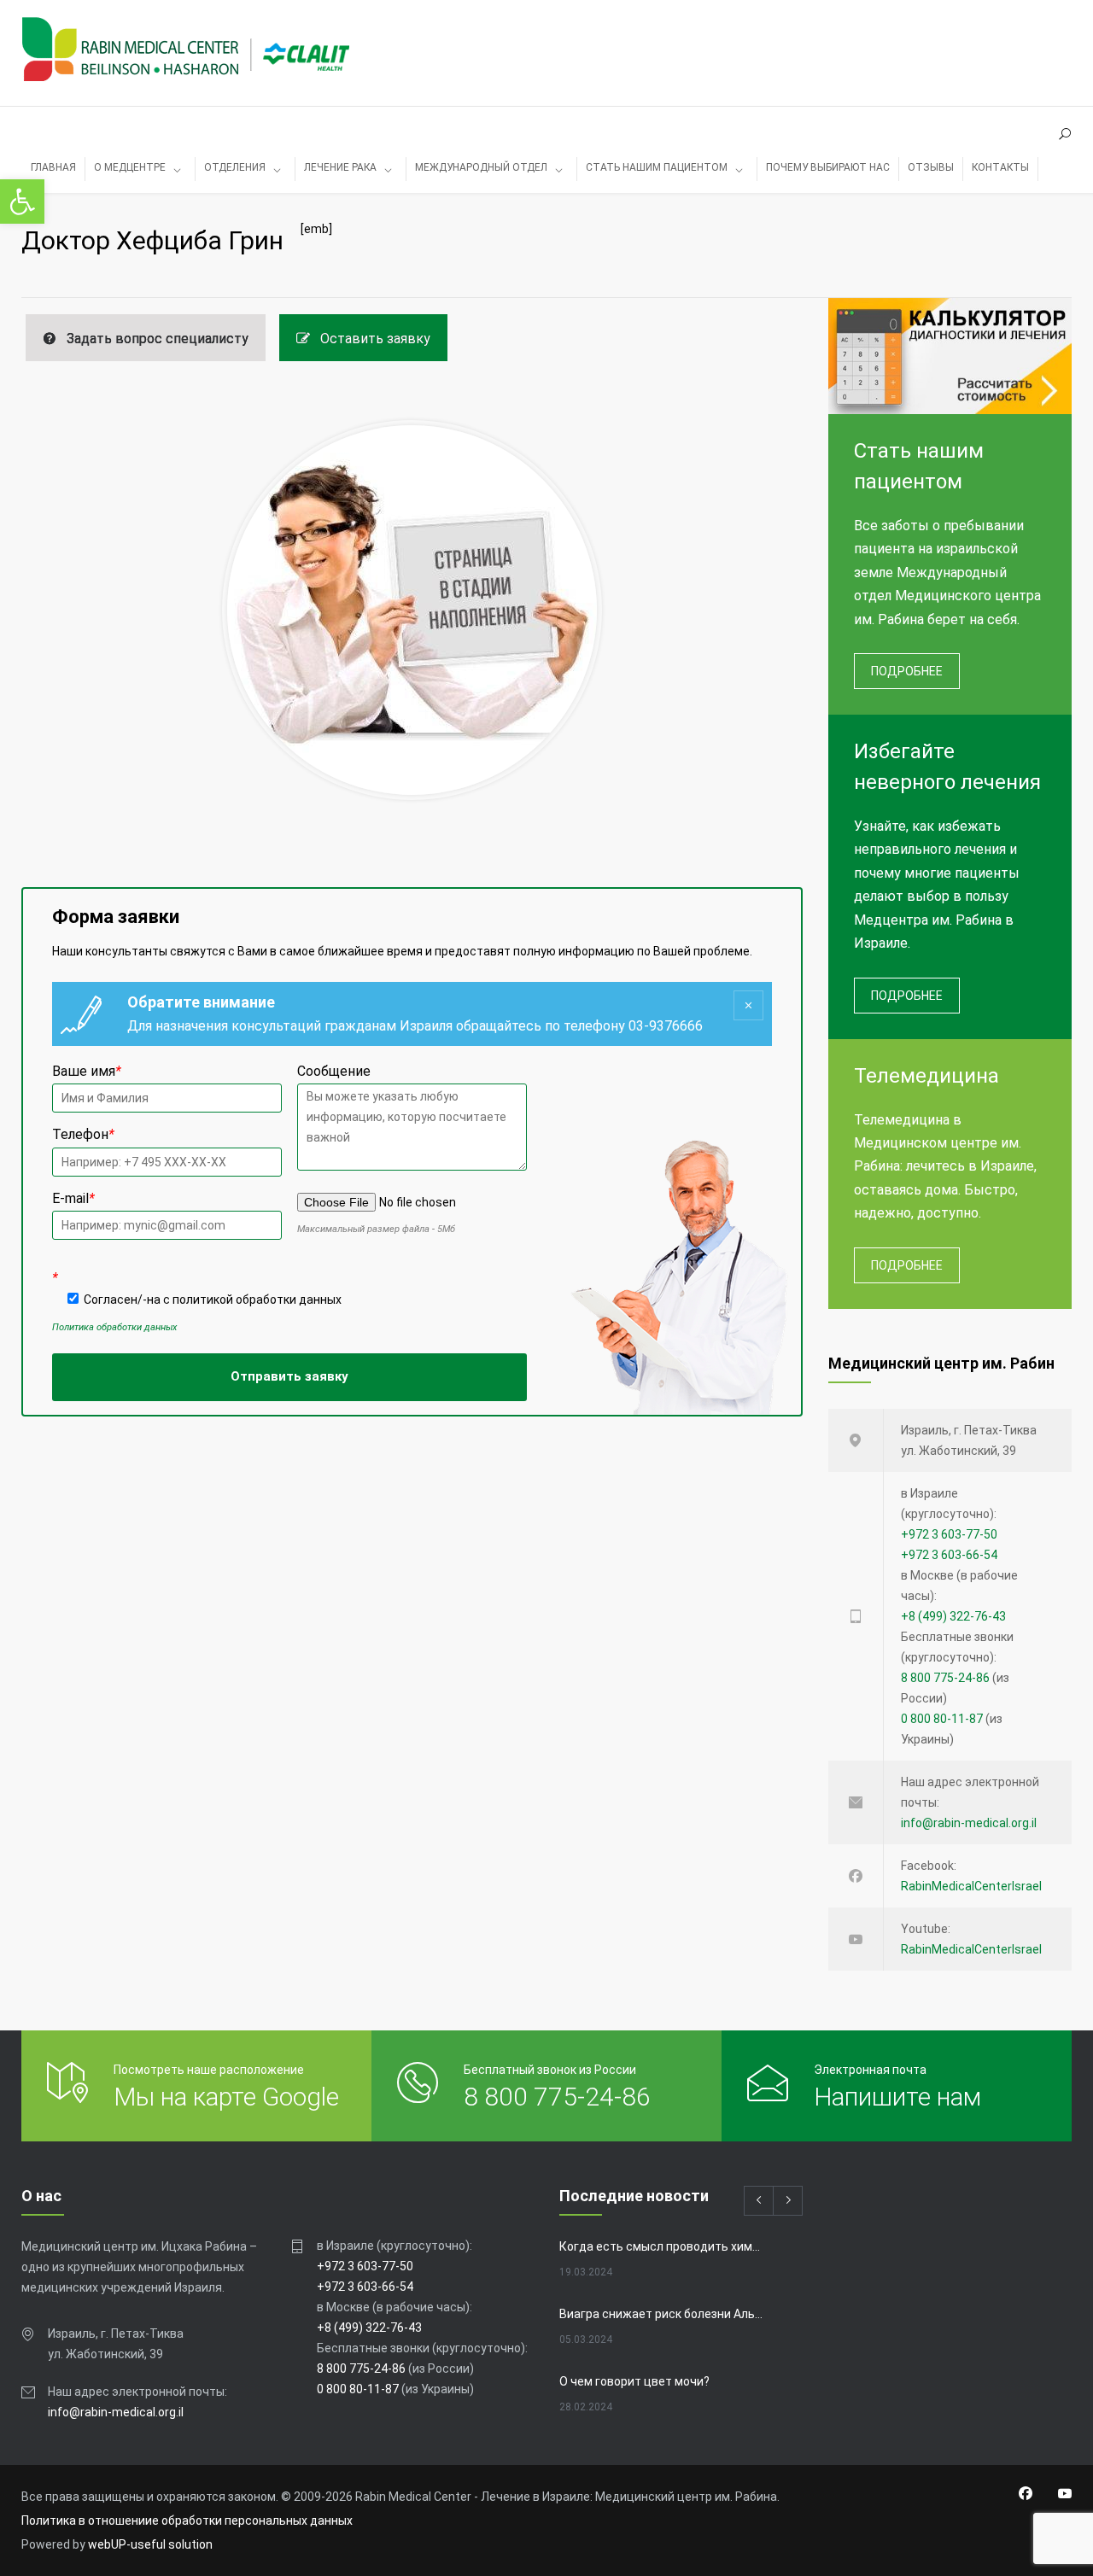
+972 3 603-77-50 (949, 1534)
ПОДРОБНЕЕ (907, 671)
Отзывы (931, 167)
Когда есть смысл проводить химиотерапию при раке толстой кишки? (663, 2246)
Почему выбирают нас (828, 167)
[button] (22, 202)
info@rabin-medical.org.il (969, 1823)
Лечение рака (340, 167)
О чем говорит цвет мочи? (634, 2381)
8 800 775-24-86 (945, 1678)
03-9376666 (666, 1026)
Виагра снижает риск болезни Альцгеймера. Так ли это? (663, 2314)
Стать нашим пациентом (657, 167)
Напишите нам (897, 2097)
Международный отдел (481, 167)
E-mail (73, 1198)
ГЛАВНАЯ (53, 167)
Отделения (235, 167)
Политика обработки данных (114, 1327)
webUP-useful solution (150, 2544)
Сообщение (334, 1071)
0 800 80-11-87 (942, 1719)
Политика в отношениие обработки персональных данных (187, 2521)
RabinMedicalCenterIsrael (971, 1886)
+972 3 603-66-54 (949, 1555)
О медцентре (130, 167)
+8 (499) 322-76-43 (953, 1616)
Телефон (83, 1134)
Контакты (1000, 167)
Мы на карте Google (226, 2097)
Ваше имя (87, 1071)
